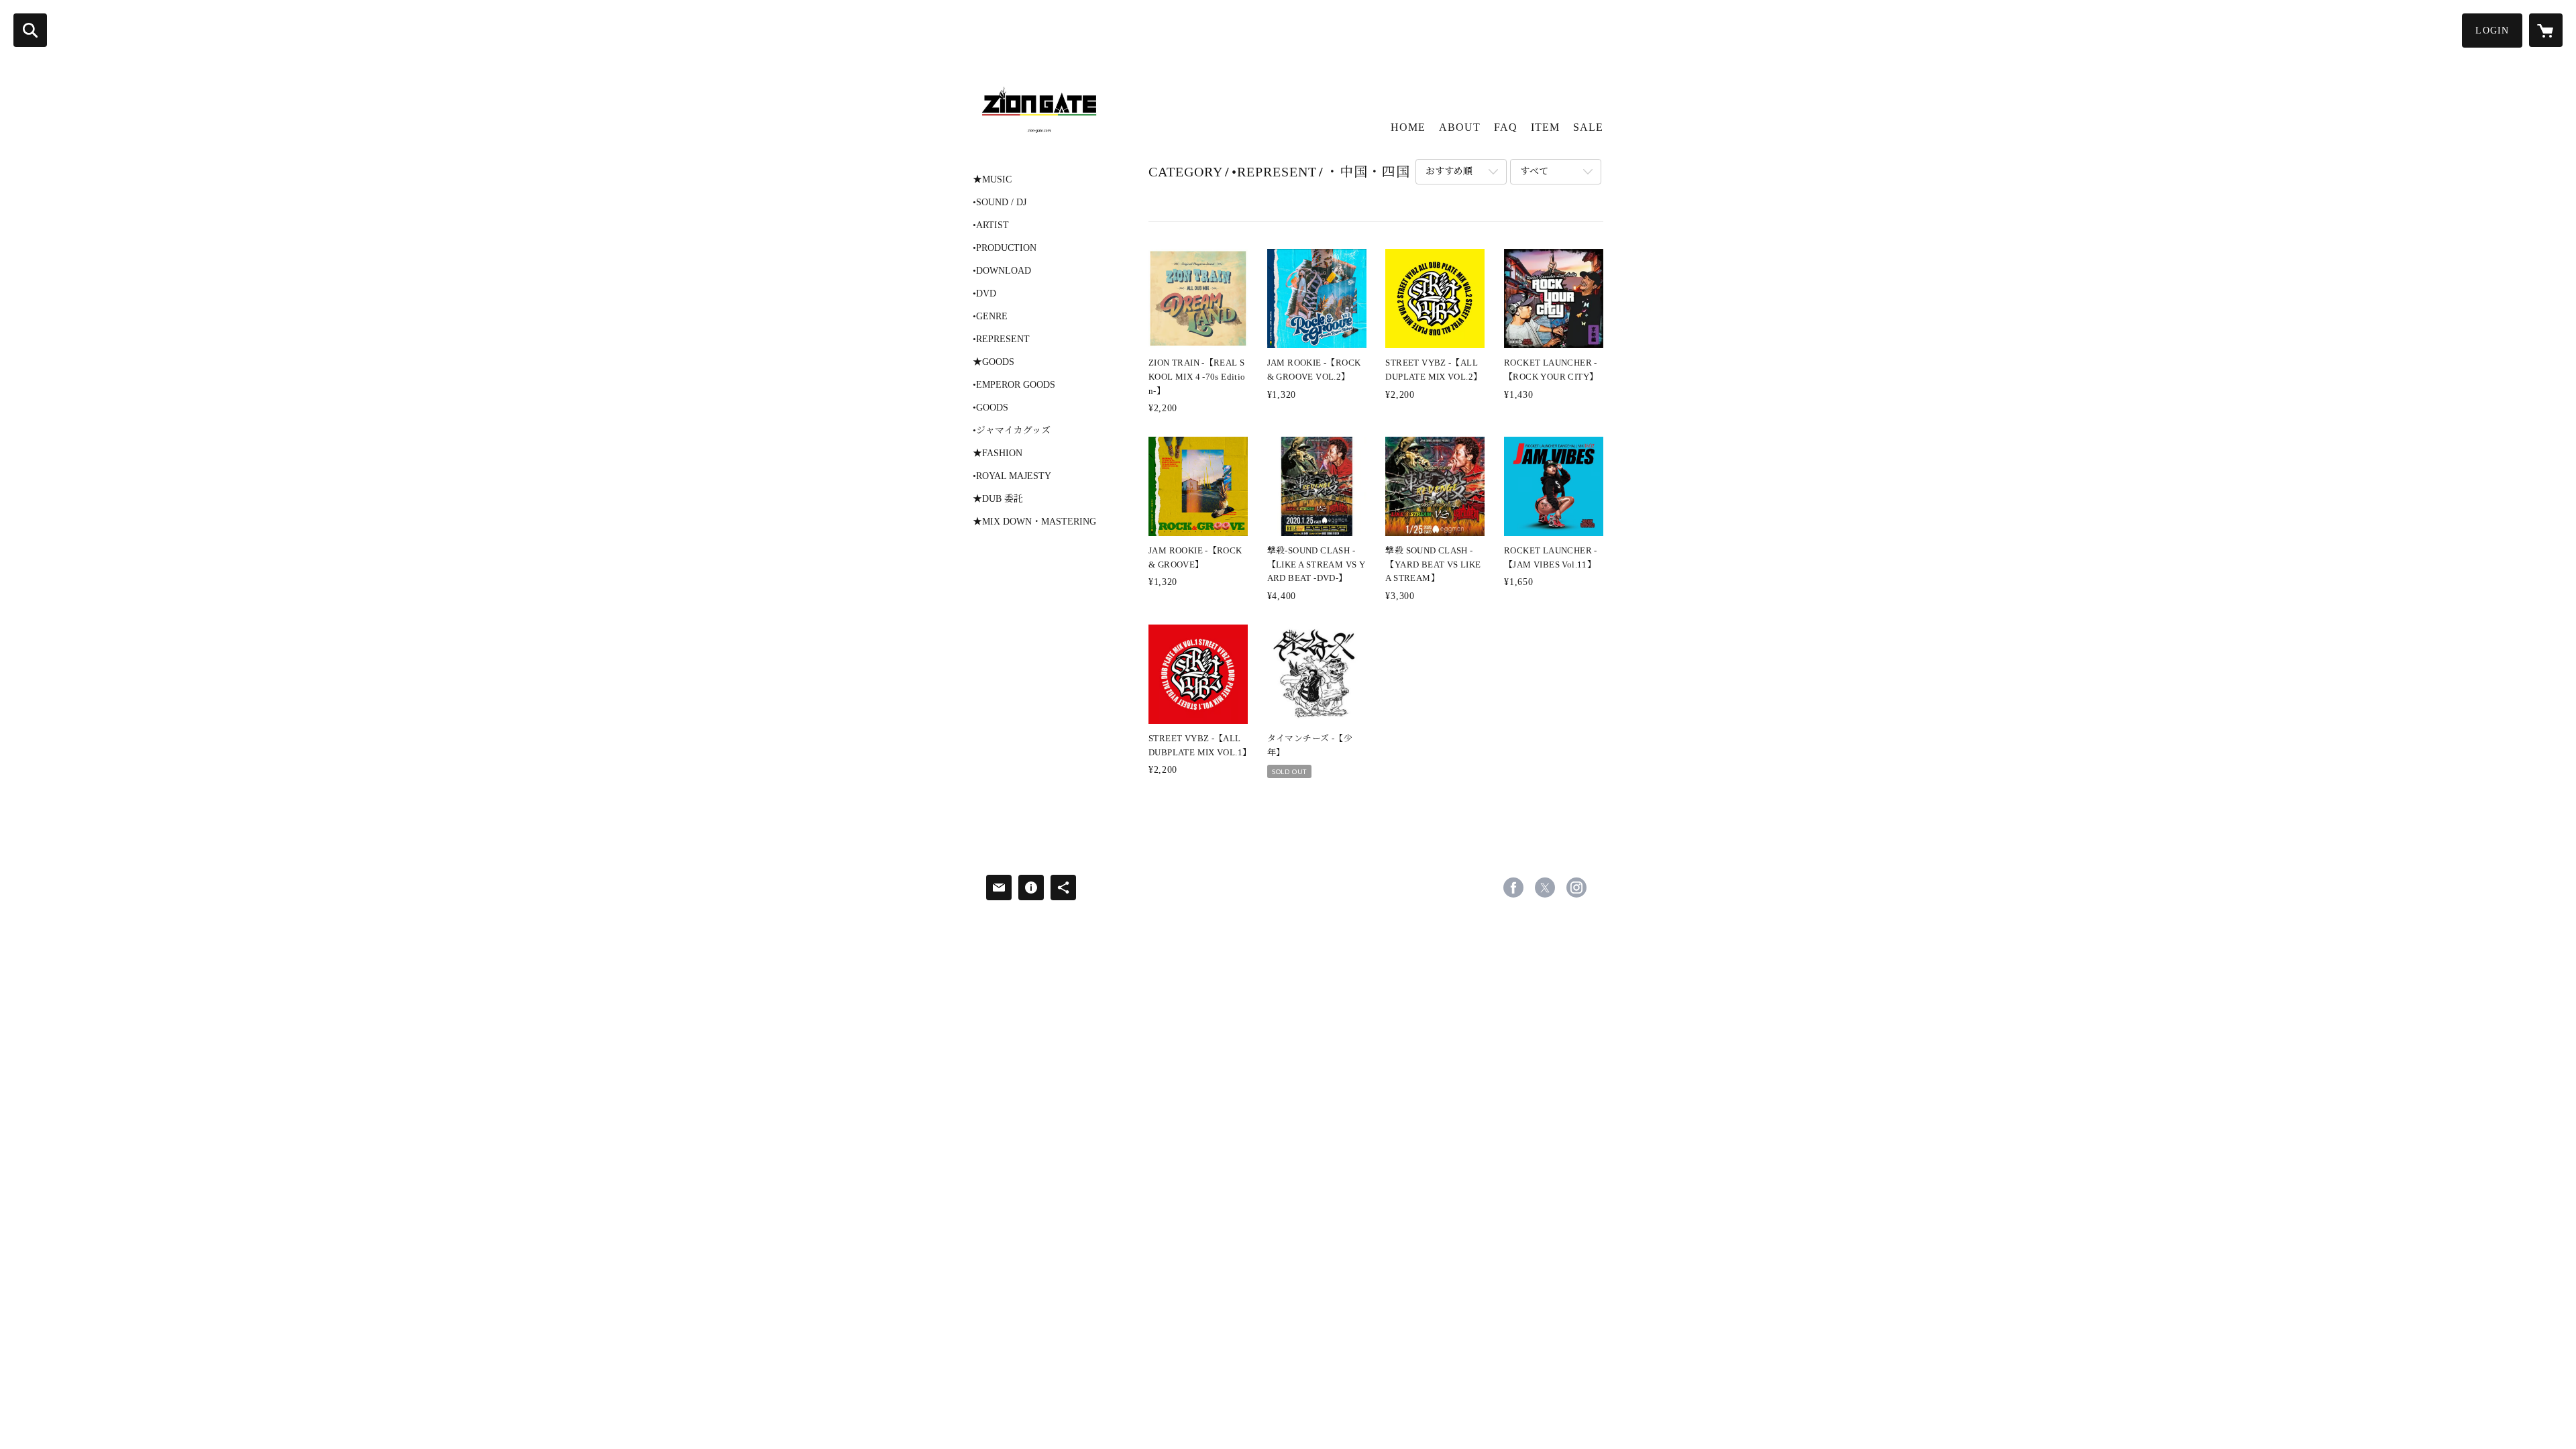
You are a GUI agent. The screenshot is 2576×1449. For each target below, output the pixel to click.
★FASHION (998, 453)
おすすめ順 (1449, 171)
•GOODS (990, 408)
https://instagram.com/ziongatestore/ (1576, 888)
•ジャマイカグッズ (1012, 431)
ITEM (1545, 127)
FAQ (1506, 127)
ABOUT (1460, 127)
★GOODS (994, 362)
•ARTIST (991, 225)
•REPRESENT (1001, 339)
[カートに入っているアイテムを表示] (2546, 30)
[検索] (30, 30)
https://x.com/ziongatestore (1545, 888)
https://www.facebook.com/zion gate (1513, 888)
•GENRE (990, 317)
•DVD (984, 294)
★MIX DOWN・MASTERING (1034, 522)
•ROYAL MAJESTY (1012, 476)
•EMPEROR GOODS (1014, 385)
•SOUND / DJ (1000, 203)
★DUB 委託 (998, 499)
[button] (2492, 31)
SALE (1588, 127)
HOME (1408, 127)
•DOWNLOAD (1002, 271)
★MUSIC (992, 180)
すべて (1534, 171)
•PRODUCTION (1005, 248)
